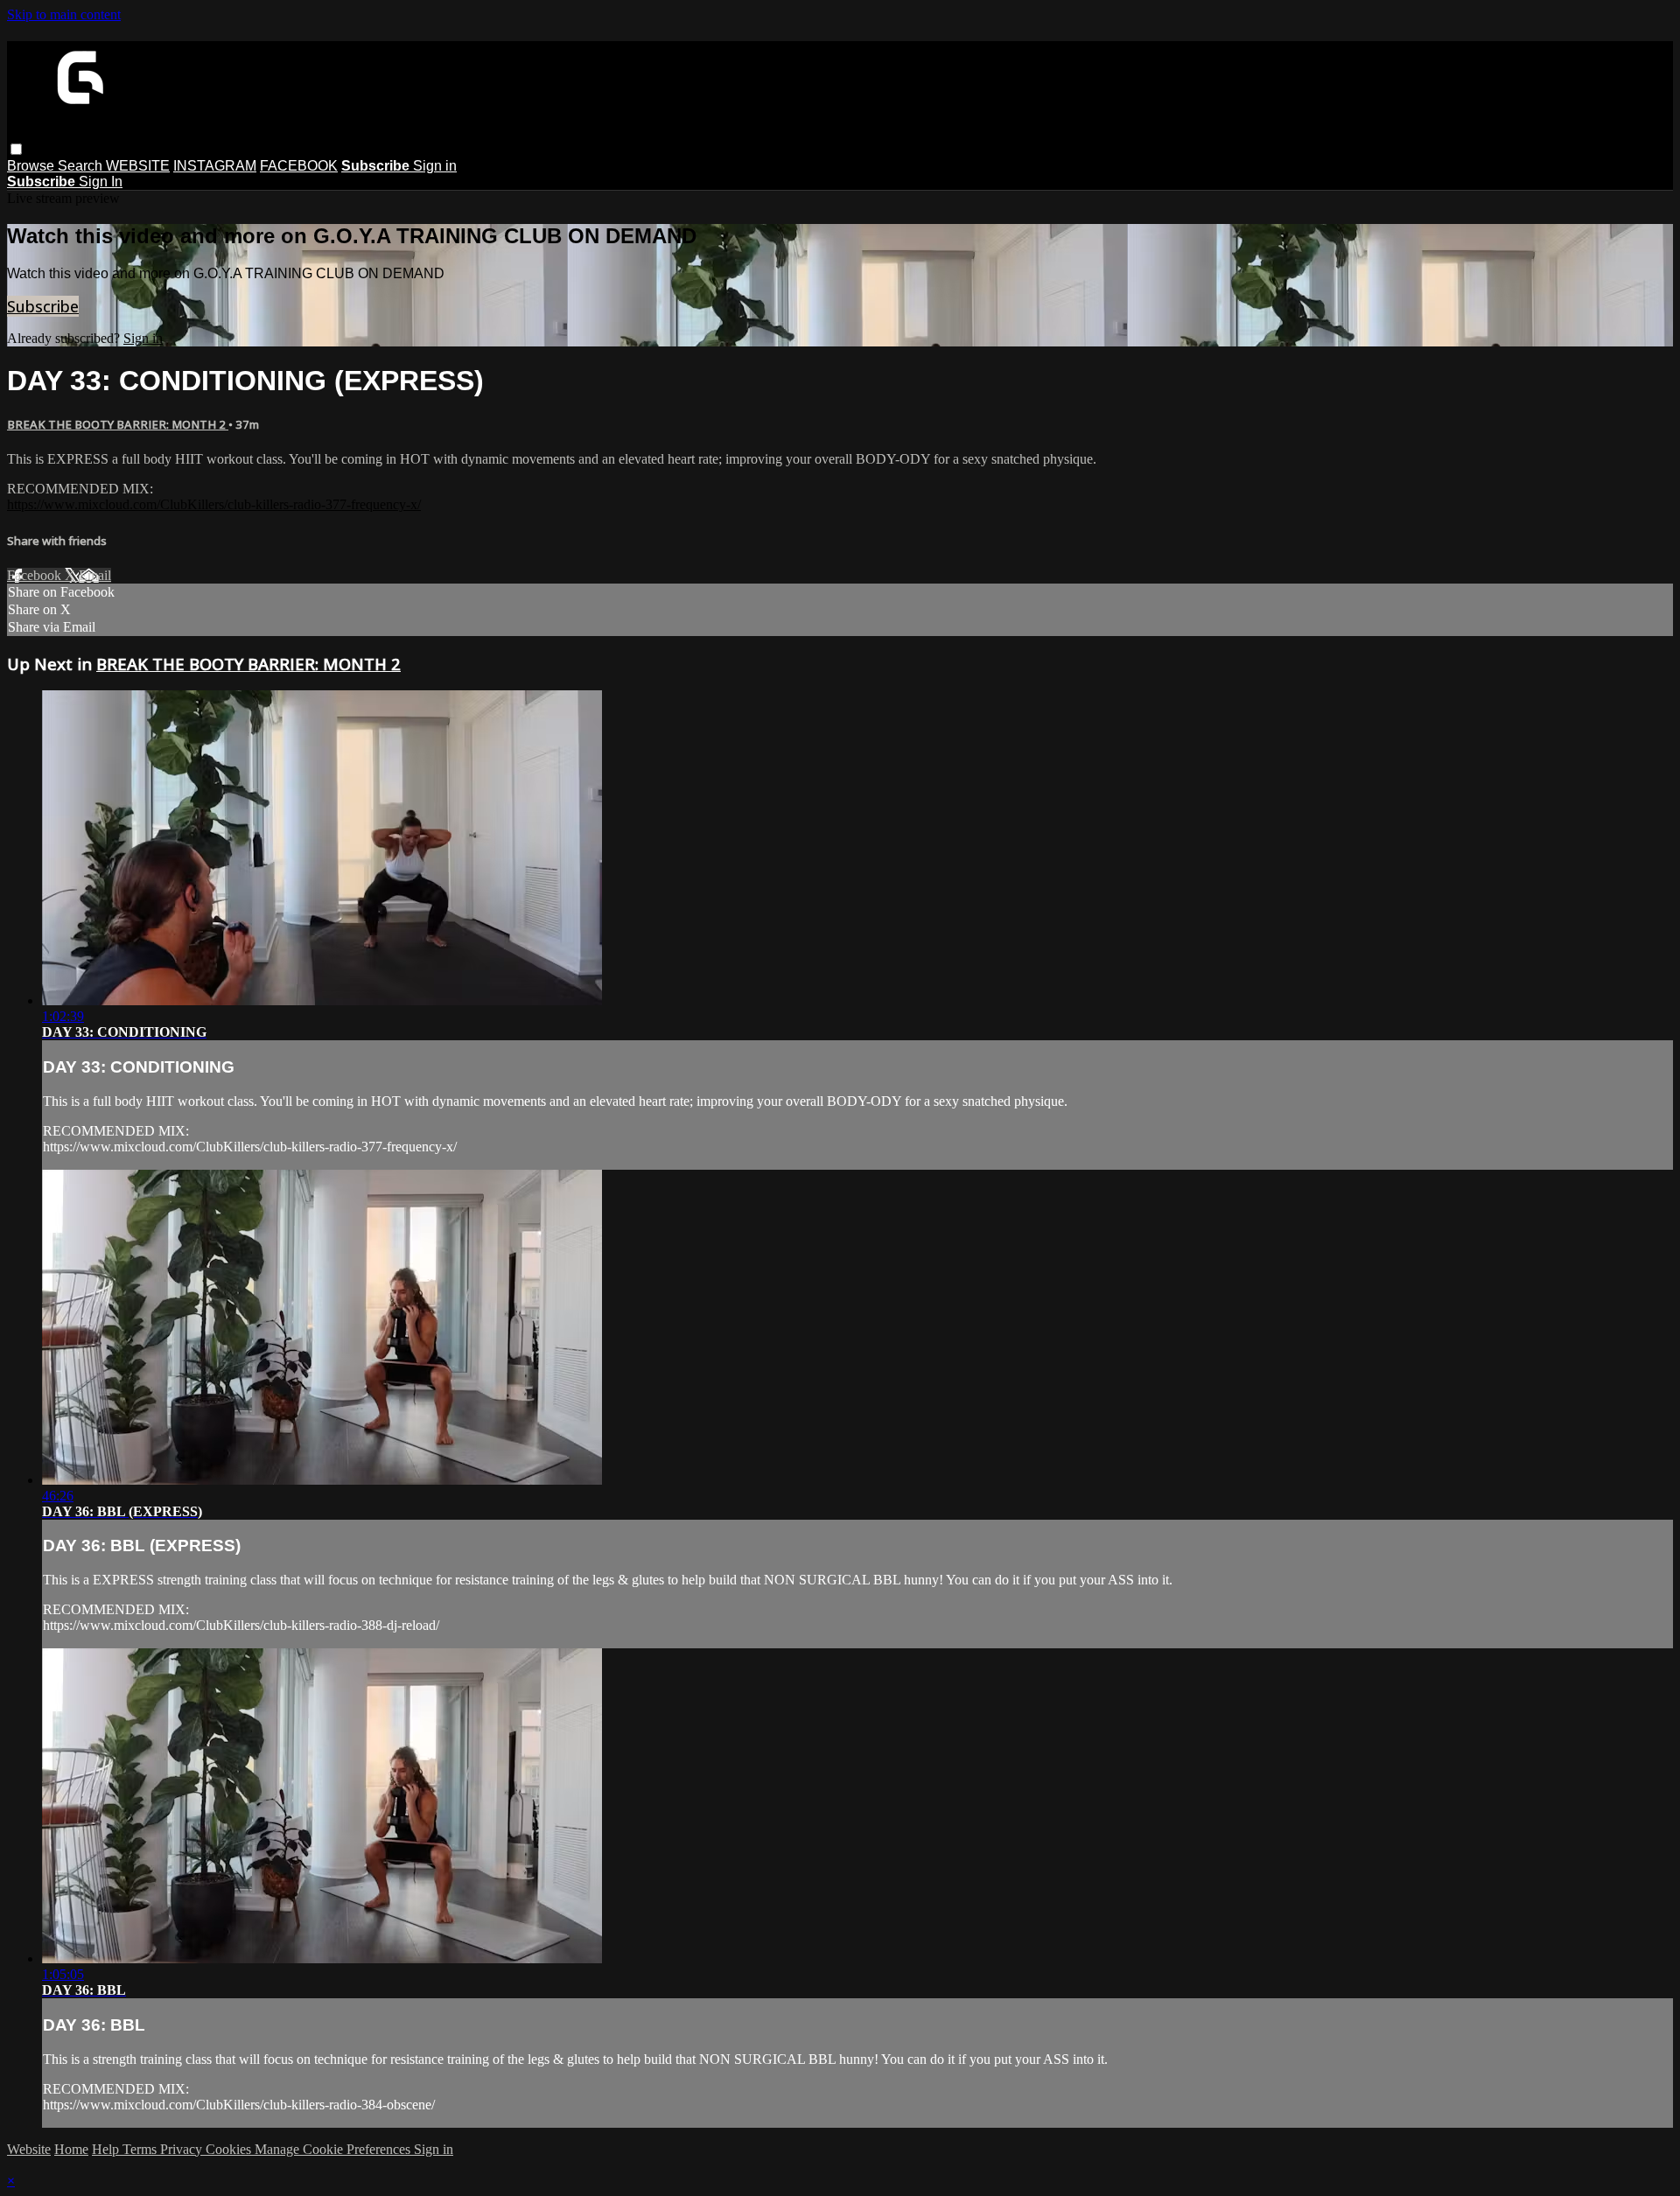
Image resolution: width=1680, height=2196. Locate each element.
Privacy (183, 2149)
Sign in (435, 166)
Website (29, 2149)
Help (107, 2149)
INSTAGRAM (215, 166)
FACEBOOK (299, 166)
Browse (32, 166)
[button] (16, 149)
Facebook (36, 575)
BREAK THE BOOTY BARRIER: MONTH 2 (118, 424)
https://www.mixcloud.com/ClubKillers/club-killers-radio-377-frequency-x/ (214, 504)
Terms (141, 2149)
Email (95, 575)
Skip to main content (64, 14)
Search (82, 166)
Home (71, 2149)
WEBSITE (138, 166)
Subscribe (43, 306)
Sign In (101, 182)
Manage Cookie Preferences (334, 2149)
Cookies (230, 2149)
